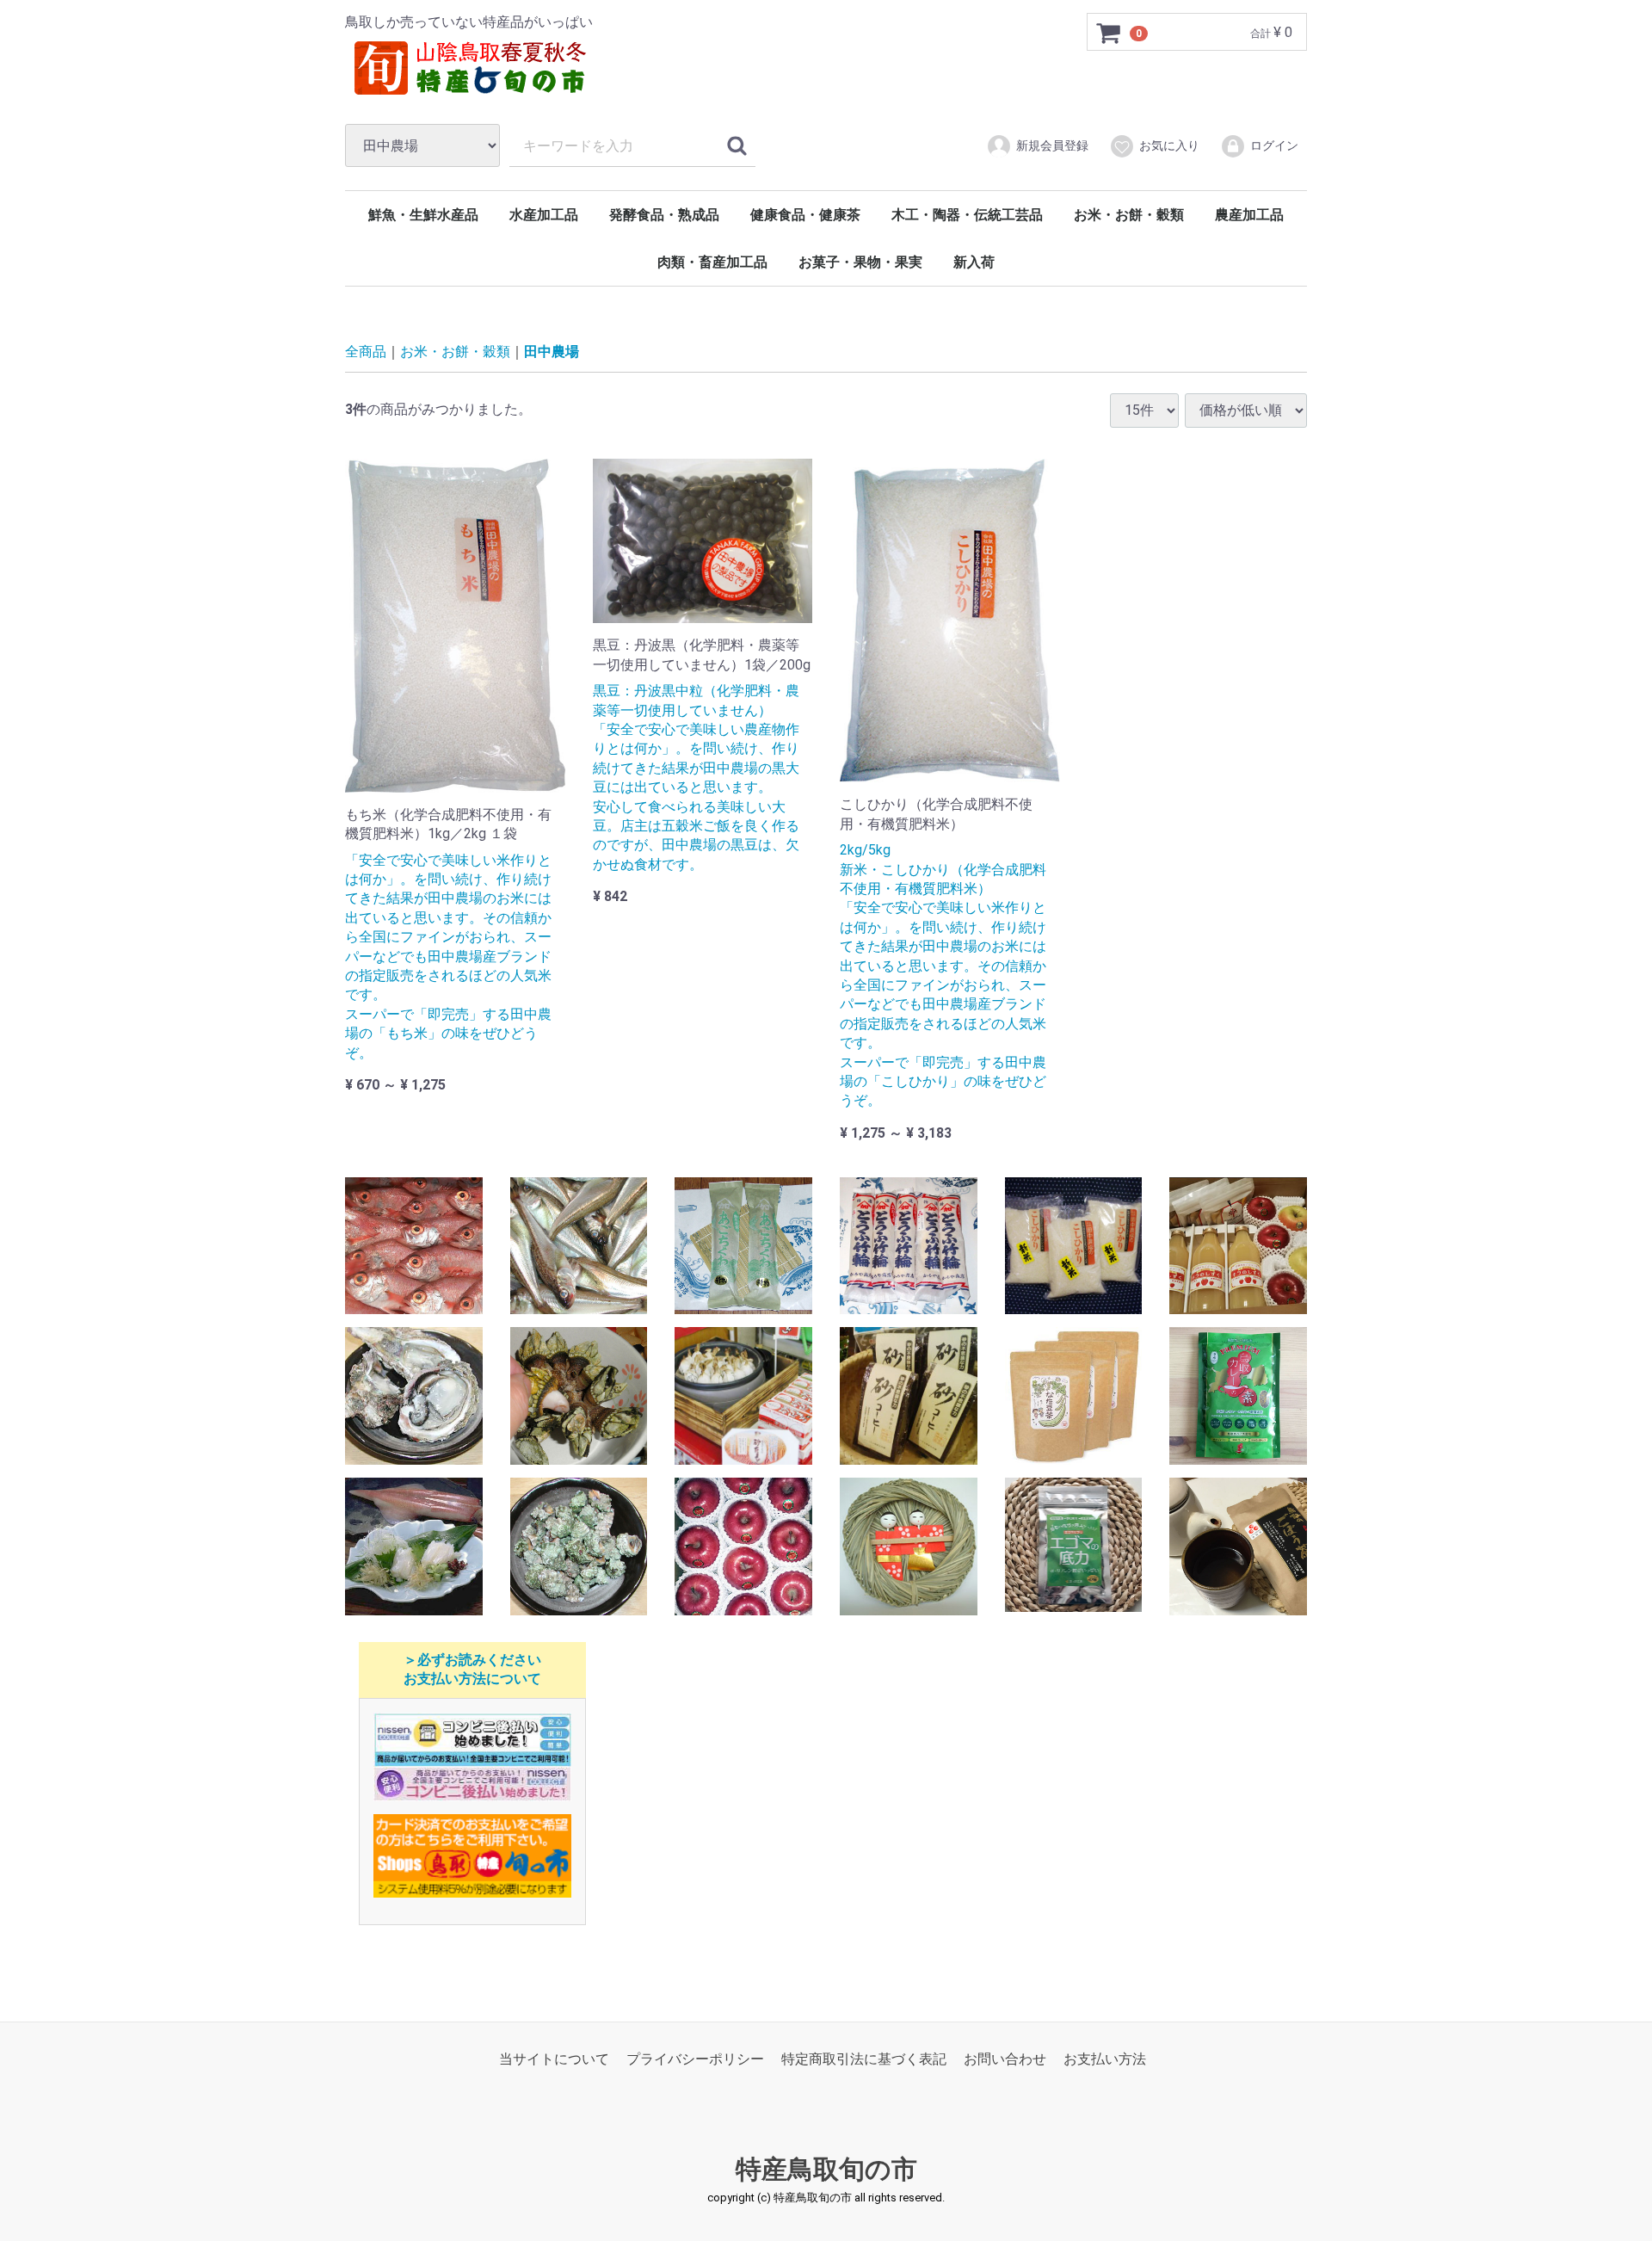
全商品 (366, 352)
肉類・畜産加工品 (712, 262)
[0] (1109, 33)
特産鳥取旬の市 (826, 2169)
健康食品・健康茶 (805, 215)
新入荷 (974, 262)
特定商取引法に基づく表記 (864, 2059)
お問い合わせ (1005, 2059)
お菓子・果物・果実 (860, 262)
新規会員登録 (1052, 145)
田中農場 (552, 352)
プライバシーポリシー (695, 2059)
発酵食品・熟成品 (664, 215)
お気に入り (1169, 145)
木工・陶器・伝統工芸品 (967, 215)
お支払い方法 (1105, 2059)
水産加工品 (544, 215)
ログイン (1274, 145)
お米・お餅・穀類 (1129, 215)
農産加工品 (1249, 215)
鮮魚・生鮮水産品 (423, 215)
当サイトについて (554, 2059)
